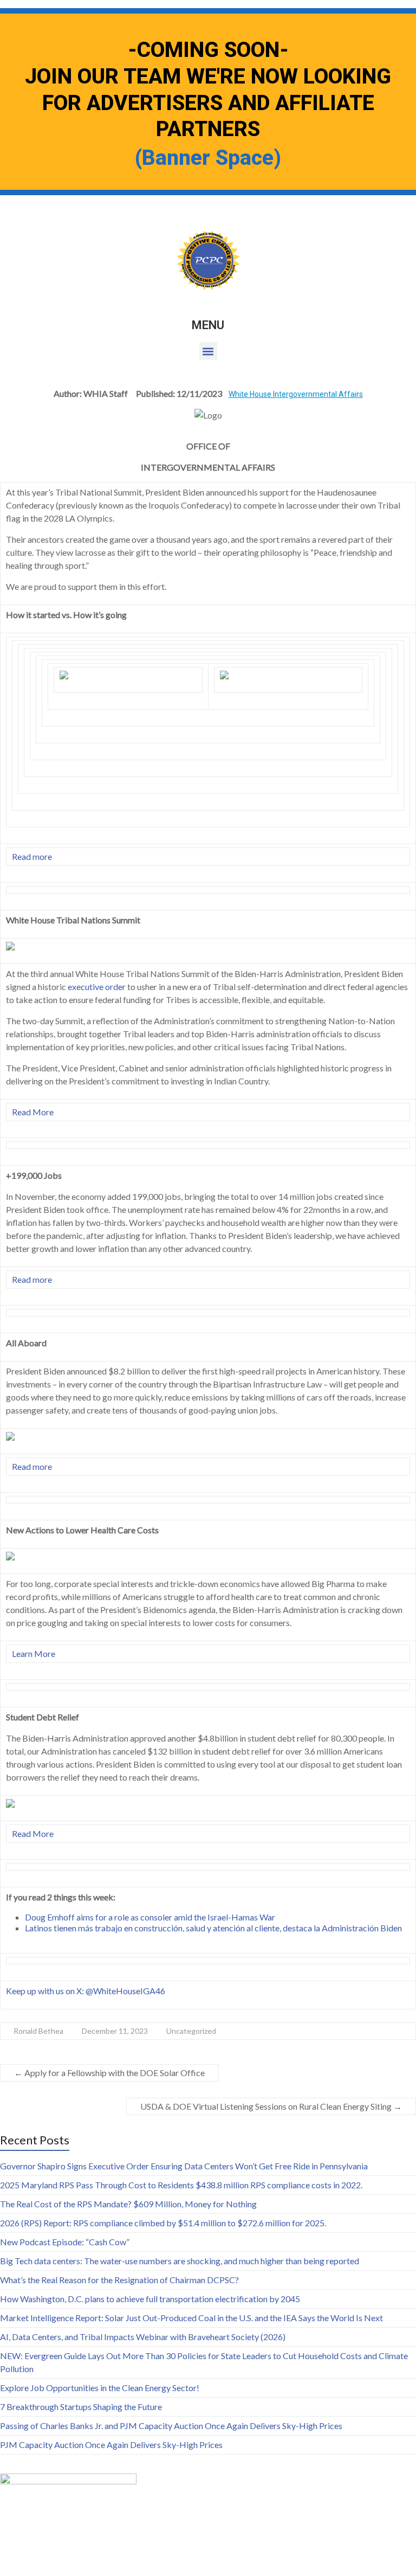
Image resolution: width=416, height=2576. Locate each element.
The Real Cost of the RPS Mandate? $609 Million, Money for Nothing (128, 2204)
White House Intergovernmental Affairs (296, 394)
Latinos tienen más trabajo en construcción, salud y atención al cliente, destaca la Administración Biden (213, 1928)
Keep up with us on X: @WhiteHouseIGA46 (86, 1991)
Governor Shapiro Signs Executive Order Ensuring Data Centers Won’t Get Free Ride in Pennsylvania (184, 2166)
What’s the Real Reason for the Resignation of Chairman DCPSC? (119, 2280)
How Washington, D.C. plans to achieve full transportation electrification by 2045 (150, 2299)
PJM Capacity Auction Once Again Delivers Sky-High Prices (111, 2445)
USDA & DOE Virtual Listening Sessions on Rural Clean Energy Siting (271, 2106)
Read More (33, 1112)
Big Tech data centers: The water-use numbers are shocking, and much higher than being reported (180, 2261)
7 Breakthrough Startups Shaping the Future (81, 2407)
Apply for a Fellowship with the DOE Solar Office (109, 2073)
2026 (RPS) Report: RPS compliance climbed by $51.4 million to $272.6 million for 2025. (163, 2223)
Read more (32, 856)
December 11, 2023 (115, 2031)
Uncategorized (191, 2031)
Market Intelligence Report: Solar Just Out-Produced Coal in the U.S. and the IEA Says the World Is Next (191, 2318)
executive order (97, 987)
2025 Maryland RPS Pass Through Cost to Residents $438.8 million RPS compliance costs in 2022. (181, 2185)
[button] (208, 351)
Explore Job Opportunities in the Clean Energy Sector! (100, 2388)
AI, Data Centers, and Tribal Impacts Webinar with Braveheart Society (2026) (143, 2337)
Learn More (34, 1653)
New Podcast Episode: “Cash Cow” (65, 2242)
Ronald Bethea (38, 2031)
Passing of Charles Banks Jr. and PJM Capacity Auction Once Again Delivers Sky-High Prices (171, 2426)
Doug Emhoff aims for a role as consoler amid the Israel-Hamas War (150, 1917)
